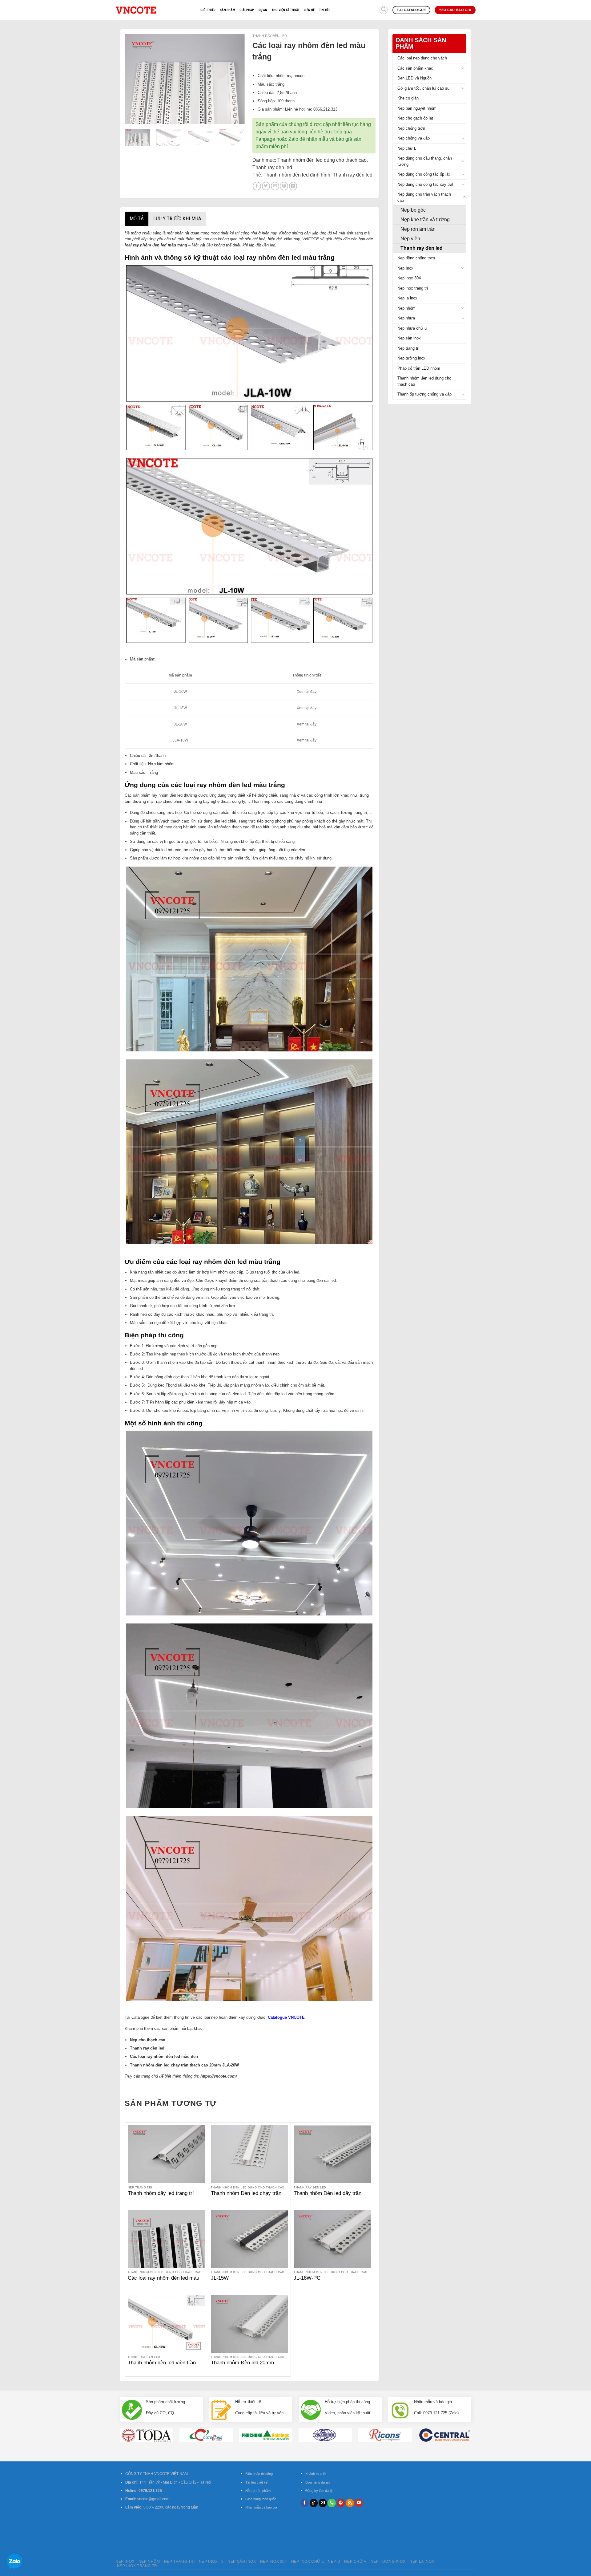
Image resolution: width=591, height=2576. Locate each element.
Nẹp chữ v (355, 2562)
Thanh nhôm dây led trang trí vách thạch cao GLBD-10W (161, 2197)
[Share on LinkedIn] (293, 186)
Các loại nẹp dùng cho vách (422, 58)
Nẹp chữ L (407, 148)
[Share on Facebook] (257, 186)
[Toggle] (463, 68)
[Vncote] (153, 10)
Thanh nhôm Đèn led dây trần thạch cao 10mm (328, 2197)
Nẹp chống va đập (414, 138)
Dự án (263, 10)
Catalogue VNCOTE (286, 2017)
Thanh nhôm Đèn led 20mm (242, 2363)
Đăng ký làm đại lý (319, 2491)
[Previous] (135, 79)
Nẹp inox (125, 2562)
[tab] (137, 219)
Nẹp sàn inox (409, 338)
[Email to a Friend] (275, 186)
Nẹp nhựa (406, 318)
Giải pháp (247, 10)
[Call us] (332, 2503)
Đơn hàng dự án (318, 2482)
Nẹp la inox (407, 298)
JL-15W (220, 2278)
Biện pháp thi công (259, 2474)
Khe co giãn (408, 98)
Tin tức (325, 10)
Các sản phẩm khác (415, 68)
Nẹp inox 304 (409, 278)
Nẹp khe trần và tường (425, 219)
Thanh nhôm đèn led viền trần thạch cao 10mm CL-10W (162, 2366)
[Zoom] (132, 118)
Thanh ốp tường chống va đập (424, 394)
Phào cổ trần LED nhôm (419, 368)
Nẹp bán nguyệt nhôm (417, 108)
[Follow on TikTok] (314, 2503)
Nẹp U (334, 2562)
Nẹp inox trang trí (413, 288)
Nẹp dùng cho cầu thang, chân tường (425, 161)
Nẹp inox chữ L (308, 2562)
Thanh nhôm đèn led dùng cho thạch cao (424, 381)
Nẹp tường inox (411, 358)
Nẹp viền (410, 239)
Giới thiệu (208, 10)
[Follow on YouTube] (359, 2503)
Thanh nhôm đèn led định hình (297, 175)
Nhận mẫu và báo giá (261, 2507)
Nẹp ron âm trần (418, 229)
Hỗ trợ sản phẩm (258, 2491)
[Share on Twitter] (266, 186)
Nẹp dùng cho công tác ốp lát (424, 174)
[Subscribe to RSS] (350, 2503)
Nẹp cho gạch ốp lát (415, 118)
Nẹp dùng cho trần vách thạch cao (424, 197)
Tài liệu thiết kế (256, 2482)
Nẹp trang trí (408, 348)
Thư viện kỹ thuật (286, 10)
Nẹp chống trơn (411, 128)
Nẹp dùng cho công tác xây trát (425, 184)
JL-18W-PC (307, 2278)
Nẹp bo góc (413, 210)
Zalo (293, 139)
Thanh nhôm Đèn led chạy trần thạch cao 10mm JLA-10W (246, 2197)
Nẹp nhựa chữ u (412, 328)
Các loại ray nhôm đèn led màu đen (163, 2281)
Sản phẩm (227, 10)
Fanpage (265, 139)
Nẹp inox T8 (211, 2562)
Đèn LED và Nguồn (414, 78)
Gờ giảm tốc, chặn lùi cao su (423, 88)
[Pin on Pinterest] (284, 186)
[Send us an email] (323, 2503)
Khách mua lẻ (316, 2474)
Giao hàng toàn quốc (261, 2499)
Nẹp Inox (405, 268)
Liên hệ (309, 10)
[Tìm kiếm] (384, 10)
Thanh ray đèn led (422, 248)
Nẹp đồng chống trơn (416, 258)
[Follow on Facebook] (305, 2503)
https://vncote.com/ (219, 2076)
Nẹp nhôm (406, 308)
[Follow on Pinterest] (341, 2503)
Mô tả (137, 218)
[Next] (235, 79)
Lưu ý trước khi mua (177, 218)
